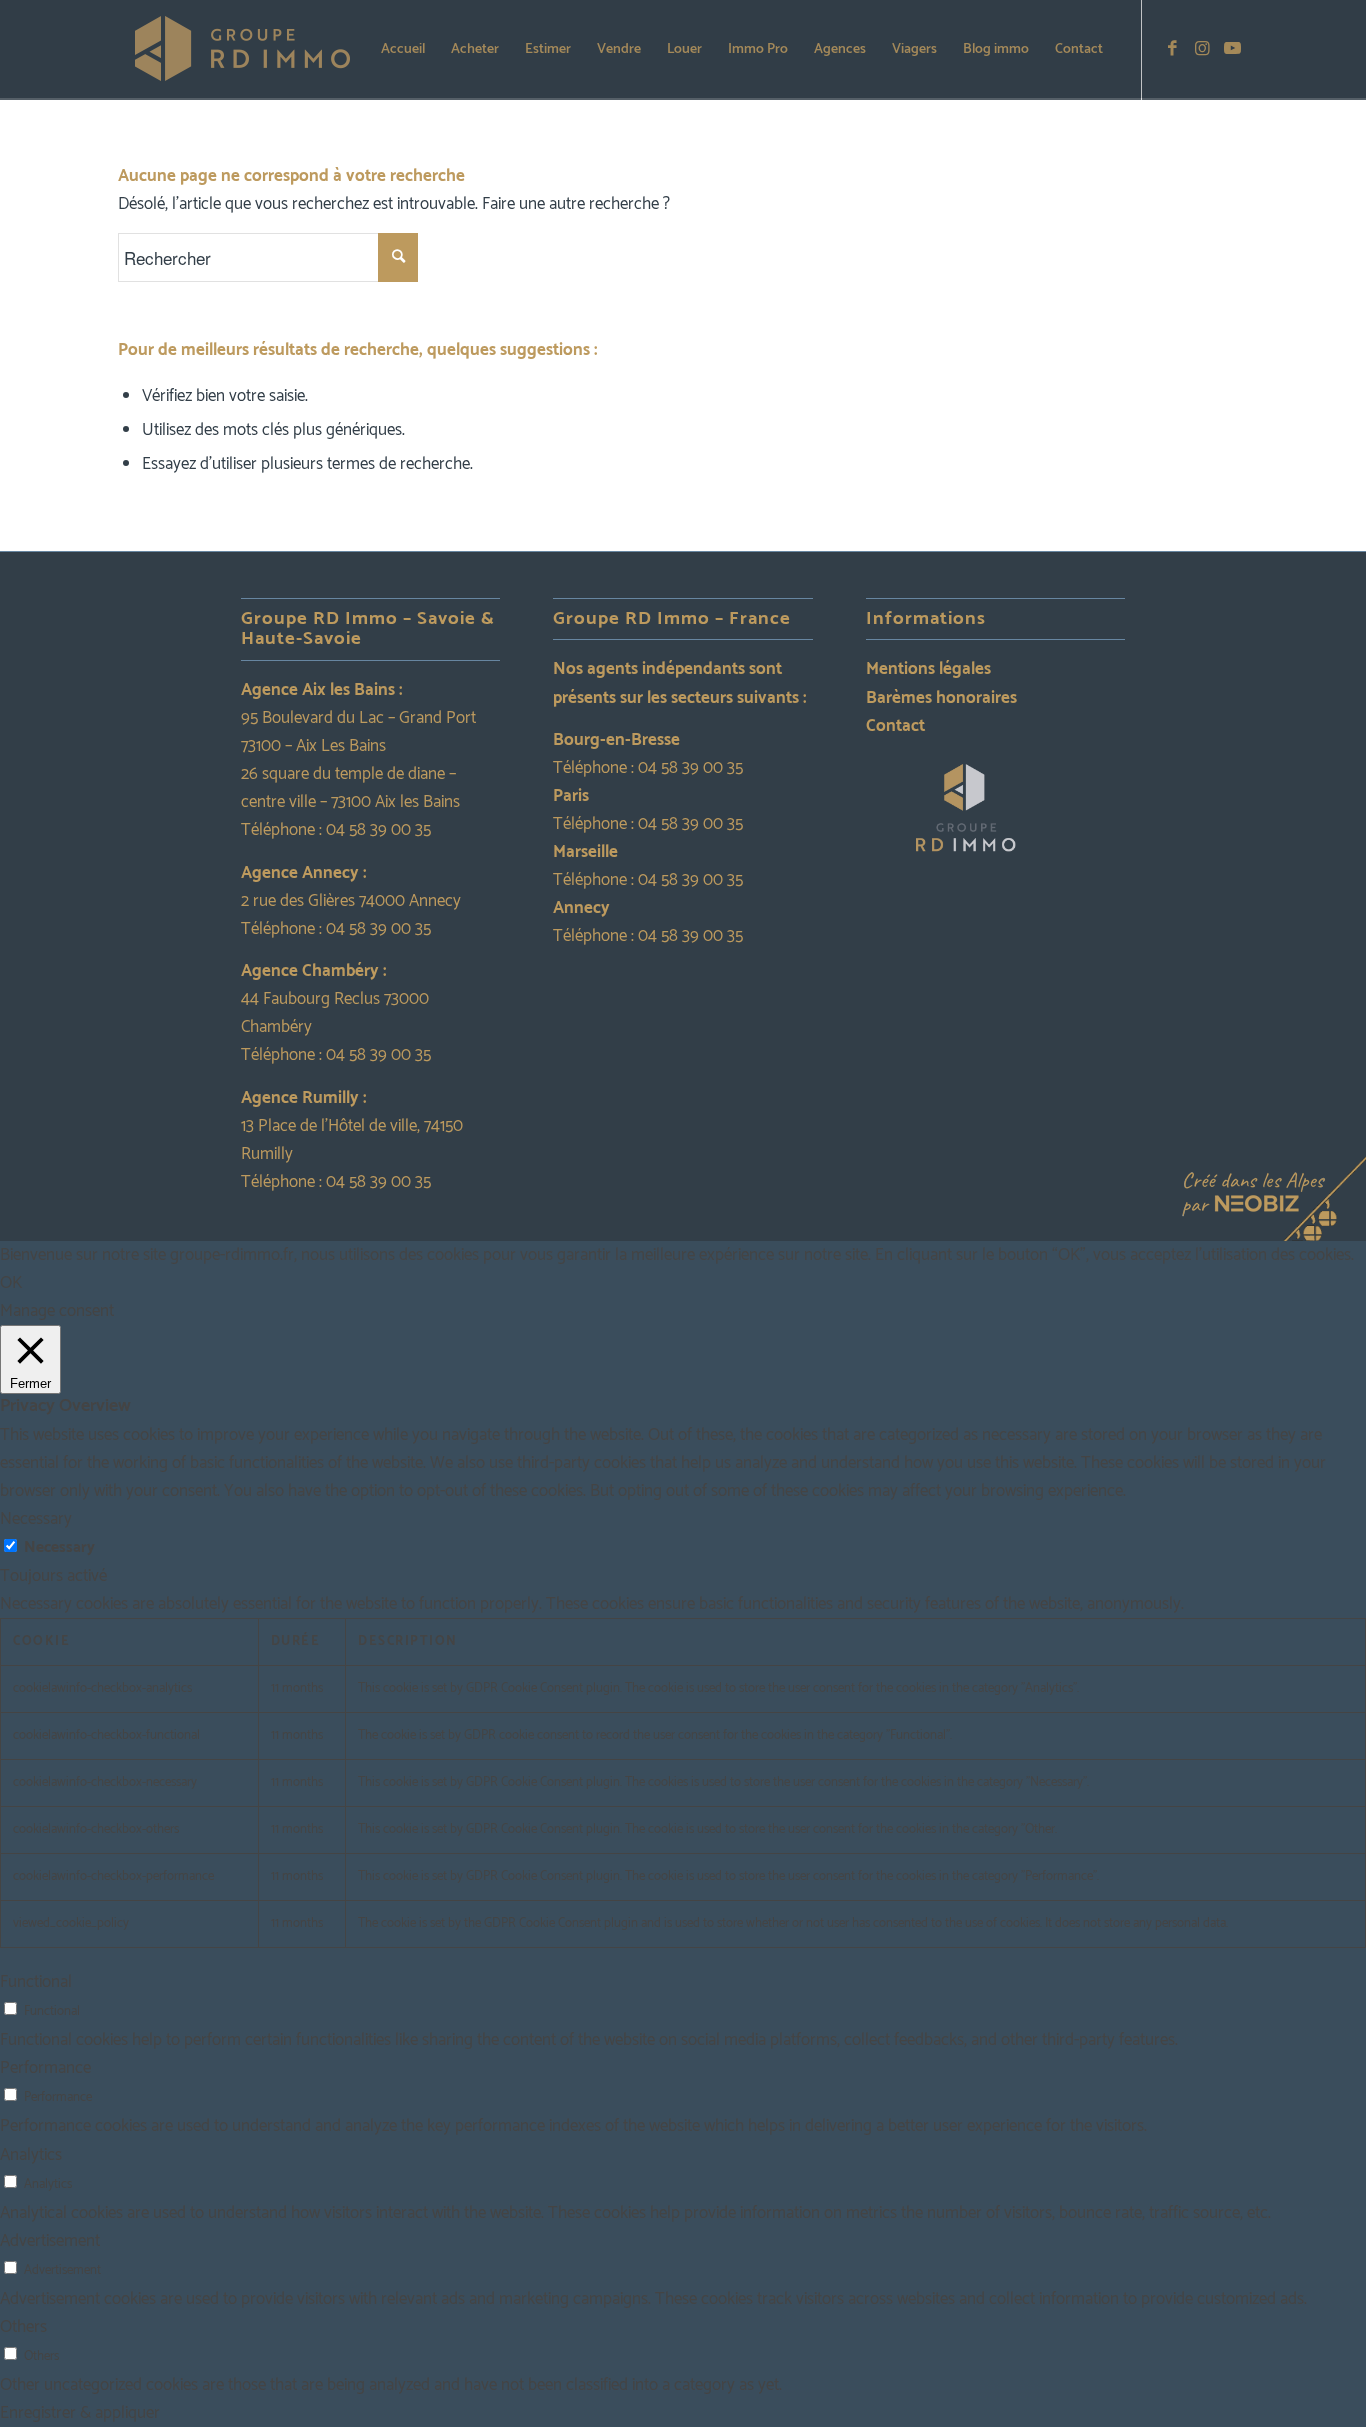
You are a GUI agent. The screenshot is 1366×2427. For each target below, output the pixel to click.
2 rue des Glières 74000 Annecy (351, 901)
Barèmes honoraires (941, 698)
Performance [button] (45, 2068)
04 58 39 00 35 (378, 830)
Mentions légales (928, 669)
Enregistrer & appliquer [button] (80, 2413)
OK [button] (11, 1283)
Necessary (59, 1547)
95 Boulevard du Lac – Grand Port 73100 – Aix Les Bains (358, 732)
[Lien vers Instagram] (1203, 49)
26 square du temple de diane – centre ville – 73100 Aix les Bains (350, 788)
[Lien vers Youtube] (1233, 49)
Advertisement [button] (50, 2241)
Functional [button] (36, 1982)
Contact (895, 726)
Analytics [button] (31, 2155)
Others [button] (23, 2327)
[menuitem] (403, 50)
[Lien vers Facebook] (1173, 49)
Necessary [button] (36, 1519)
